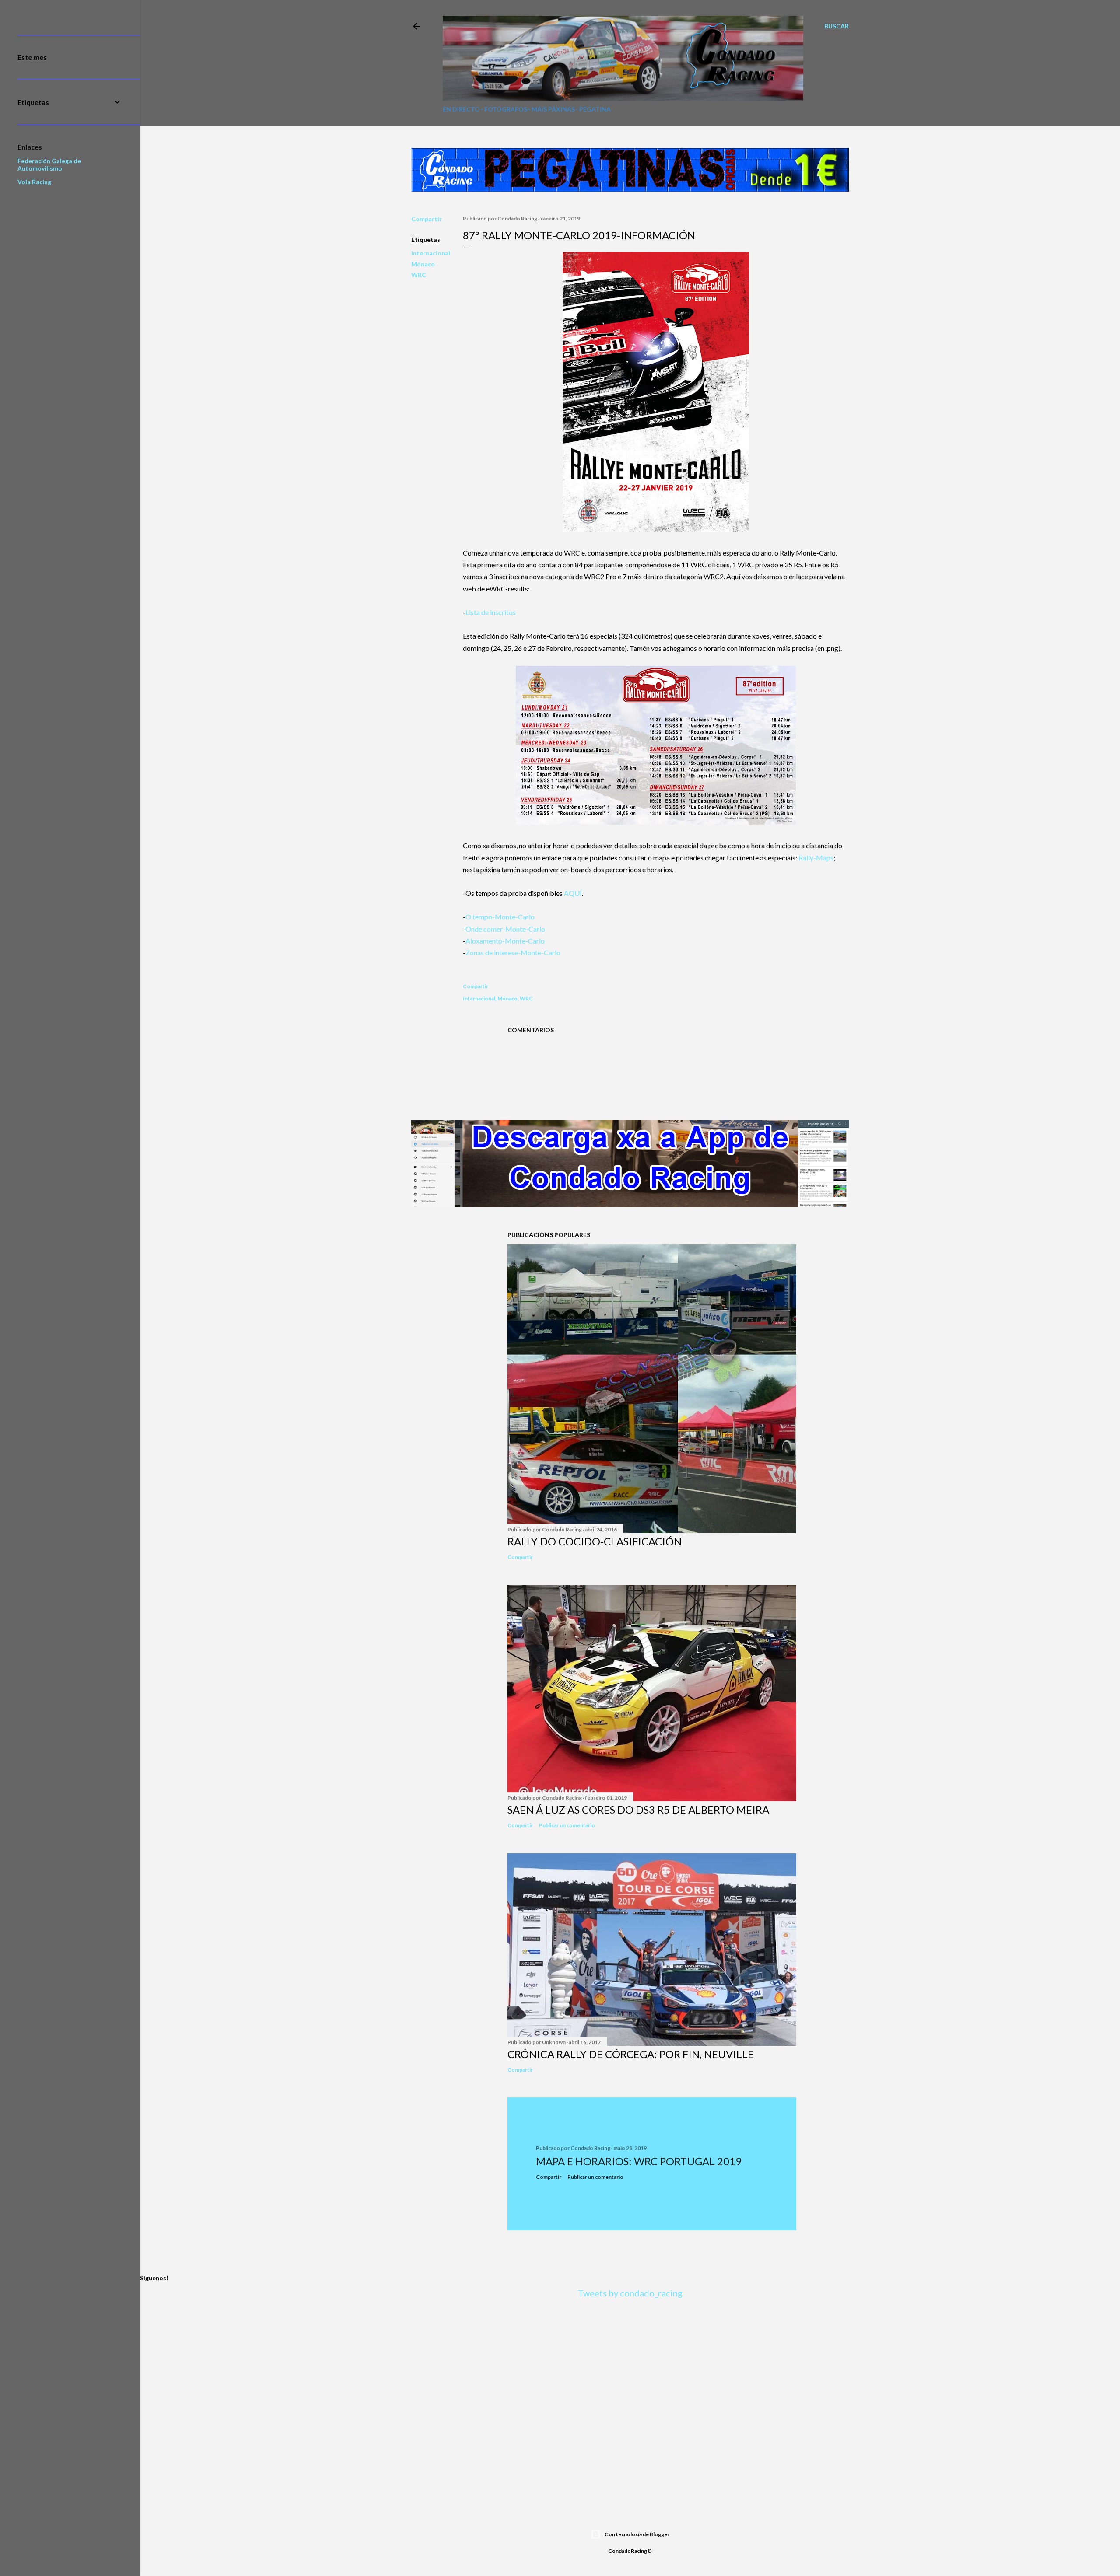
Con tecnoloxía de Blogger (637, 2534)
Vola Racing (34, 182)
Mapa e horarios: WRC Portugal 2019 (639, 2161)
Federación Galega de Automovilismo (49, 164)
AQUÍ (573, 893)
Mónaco (423, 264)
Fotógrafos (506, 109)
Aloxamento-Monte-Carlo (505, 941)
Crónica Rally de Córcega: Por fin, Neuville (631, 2054)
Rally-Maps (816, 858)
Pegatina (595, 109)
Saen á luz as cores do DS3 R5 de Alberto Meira (638, 1809)
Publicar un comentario (567, 1825)
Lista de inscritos (491, 612)
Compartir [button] (427, 219)
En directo (461, 109)
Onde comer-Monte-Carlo (505, 929)
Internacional (431, 253)
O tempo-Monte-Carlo (500, 917)
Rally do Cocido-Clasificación (595, 1541)
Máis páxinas (553, 109)
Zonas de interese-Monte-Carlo (513, 952)
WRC (419, 275)
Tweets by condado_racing (630, 2293)
